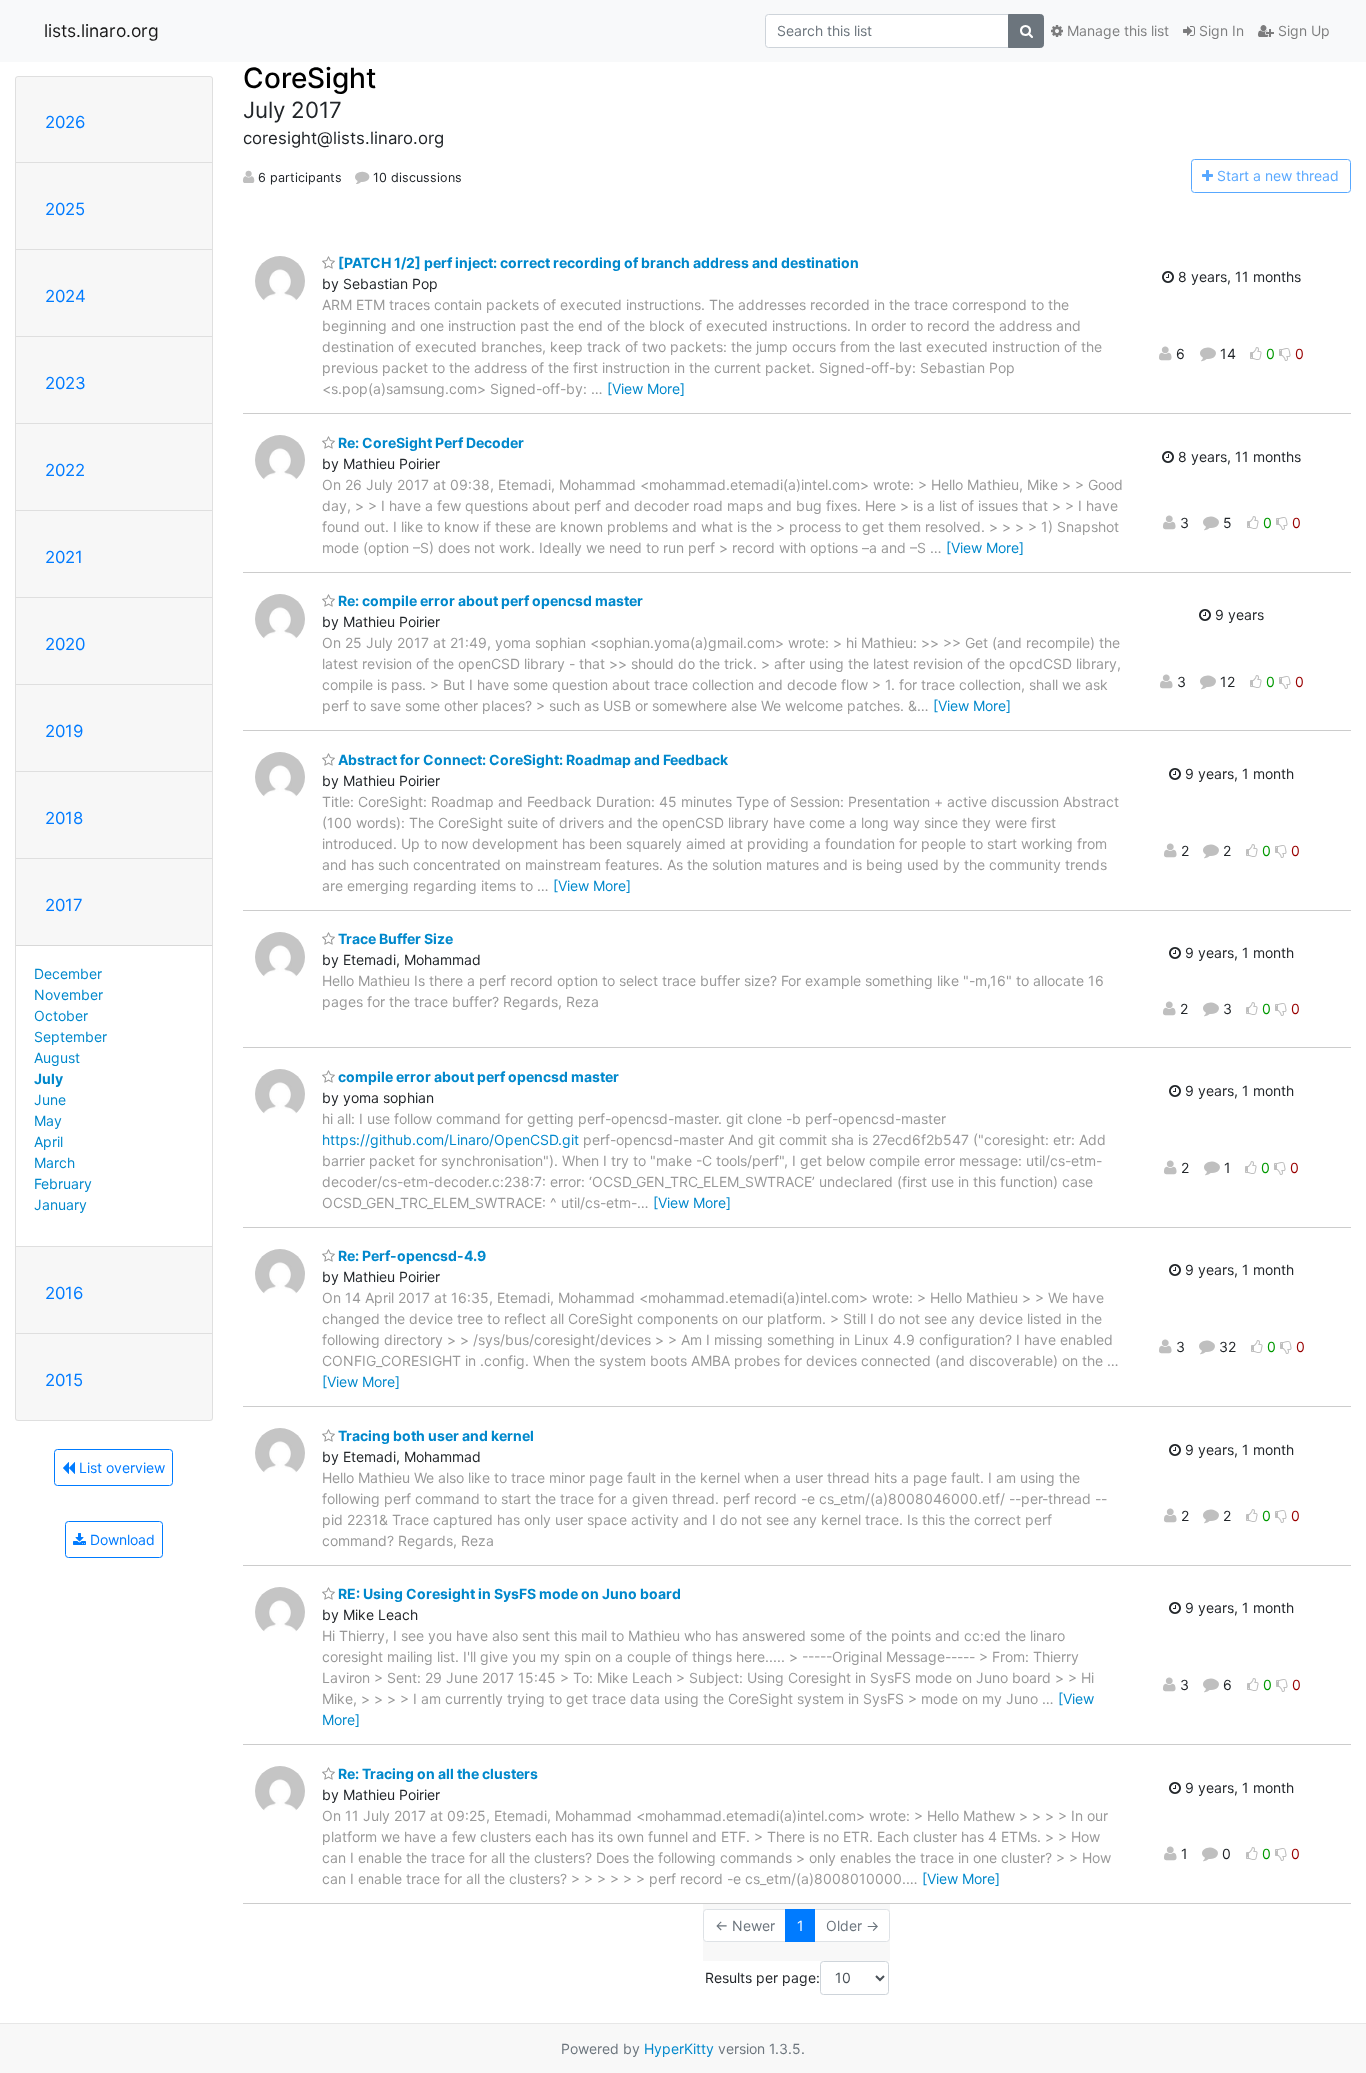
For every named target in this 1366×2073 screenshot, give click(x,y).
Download (120, 1539)
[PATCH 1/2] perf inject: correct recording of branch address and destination (597, 262)
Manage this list (1116, 30)
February (63, 1183)
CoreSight (309, 78)
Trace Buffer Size (394, 938)
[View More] (646, 388)
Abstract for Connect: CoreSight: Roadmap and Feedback (531, 759)
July (48, 1078)
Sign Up (1302, 30)
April (48, 1141)
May (48, 1120)
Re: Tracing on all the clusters (436, 1773)
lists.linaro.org (101, 30)
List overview (120, 1467)
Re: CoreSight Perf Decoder (429, 442)
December (68, 973)
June (50, 1099)
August (57, 1057)
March (54, 1162)
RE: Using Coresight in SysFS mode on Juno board (508, 1593)
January (60, 1204)
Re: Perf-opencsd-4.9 (410, 1255)
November (68, 994)
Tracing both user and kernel (434, 1435)
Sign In (1219, 30)
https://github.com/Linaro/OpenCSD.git (450, 1139)
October (61, 1015)
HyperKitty (679, 2048)
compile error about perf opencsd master (477, 1076)
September (70, 1036)
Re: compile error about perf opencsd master (489, 600)
